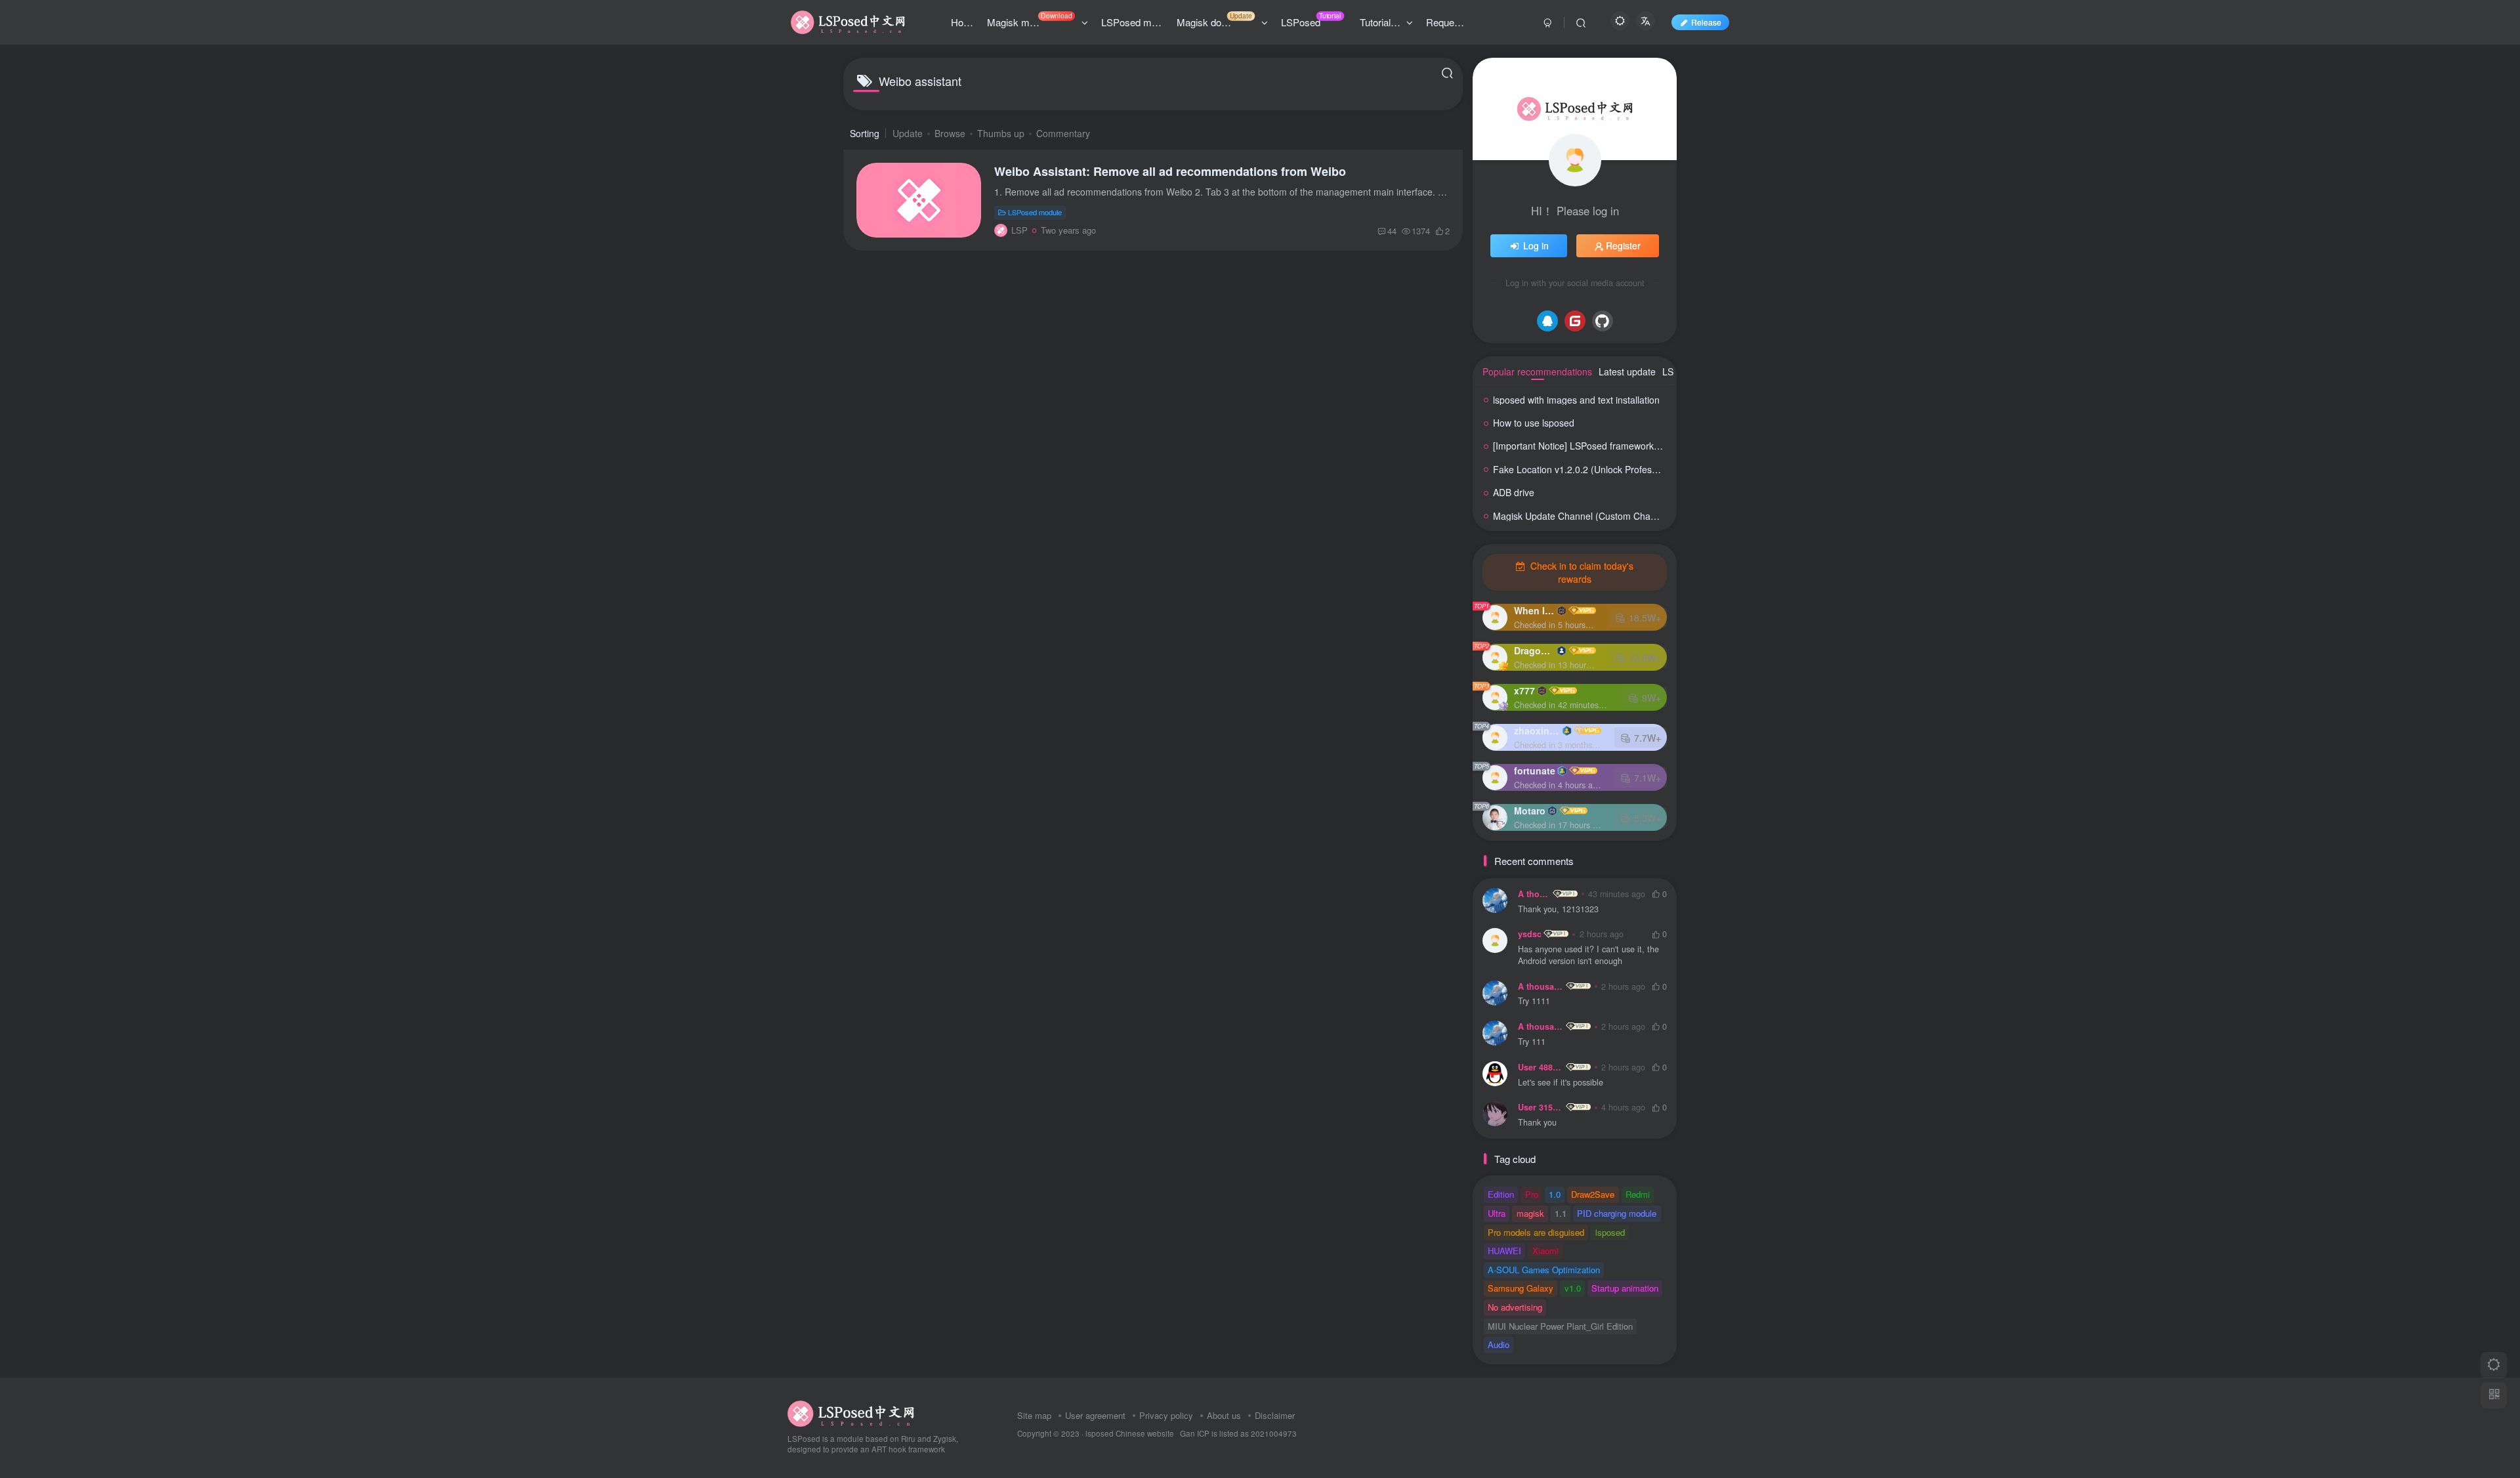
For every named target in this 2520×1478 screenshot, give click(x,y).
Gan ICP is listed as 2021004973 (1238, 1433)
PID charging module (1617, 1213)
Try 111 (1532, 1042)
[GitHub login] (1603, 321)
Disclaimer (1275, 1415)
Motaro (1530, 811)
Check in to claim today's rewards (1581, 572)
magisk (1530, 1213)
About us (1224, 1415)
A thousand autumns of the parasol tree (1534, 894)
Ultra (1497, 1213)
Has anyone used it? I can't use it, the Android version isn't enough (1588, 955)
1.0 (1555, 1194)
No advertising (1515, 1307)
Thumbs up (1001, 133)
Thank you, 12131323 (1558, 909)
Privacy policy (1166, 1415)
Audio (1499, 1344)
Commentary (1063, 133)
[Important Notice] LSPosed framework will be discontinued (1615, 446)
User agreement (1095, 1415)
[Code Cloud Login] (1575, 321)
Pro (1532, 1194)
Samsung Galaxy (1521, 1288)
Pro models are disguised (1536, 1232)
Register (1623, 245)
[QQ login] (1547, 321)
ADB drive (1514, 492)
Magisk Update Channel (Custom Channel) (1582, 516)
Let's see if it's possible (1561, 1083)
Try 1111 (1534, 1001)
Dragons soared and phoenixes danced (1534, 650)
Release (1706, 22)
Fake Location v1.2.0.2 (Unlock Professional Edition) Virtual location (1633, 469)
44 (1392, 231)
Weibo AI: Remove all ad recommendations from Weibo (1170, 171)
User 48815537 (1541, 1067)
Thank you (1537, 1123)
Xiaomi (1545, 1251)
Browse (950, 133)
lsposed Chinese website (1130, 1433)
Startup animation (1625, 1288)
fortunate (1535, 771)
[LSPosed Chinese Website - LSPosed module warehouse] (851, 1412)
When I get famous (1534, 610)
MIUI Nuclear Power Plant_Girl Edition (1560, 1326)
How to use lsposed (1534, 423)
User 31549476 (1541, 1107)
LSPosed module (1035, 212)
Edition (1501, 1194)
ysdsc (1530, 934)
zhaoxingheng (1537, 730)
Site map (1034, 1415)
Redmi (1638, 1194)
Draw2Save (1593, 1194)
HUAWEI (1504, 1251)
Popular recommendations (1537, 371)
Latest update (1627, 371)
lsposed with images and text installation (1576, 400)
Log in (1536, 245)
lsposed (1610, 1232)
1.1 (1561, 1213)
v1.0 (1573, 1288)
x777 (1524, 690)
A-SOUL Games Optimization (1544, 1270)
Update (908, 133)
